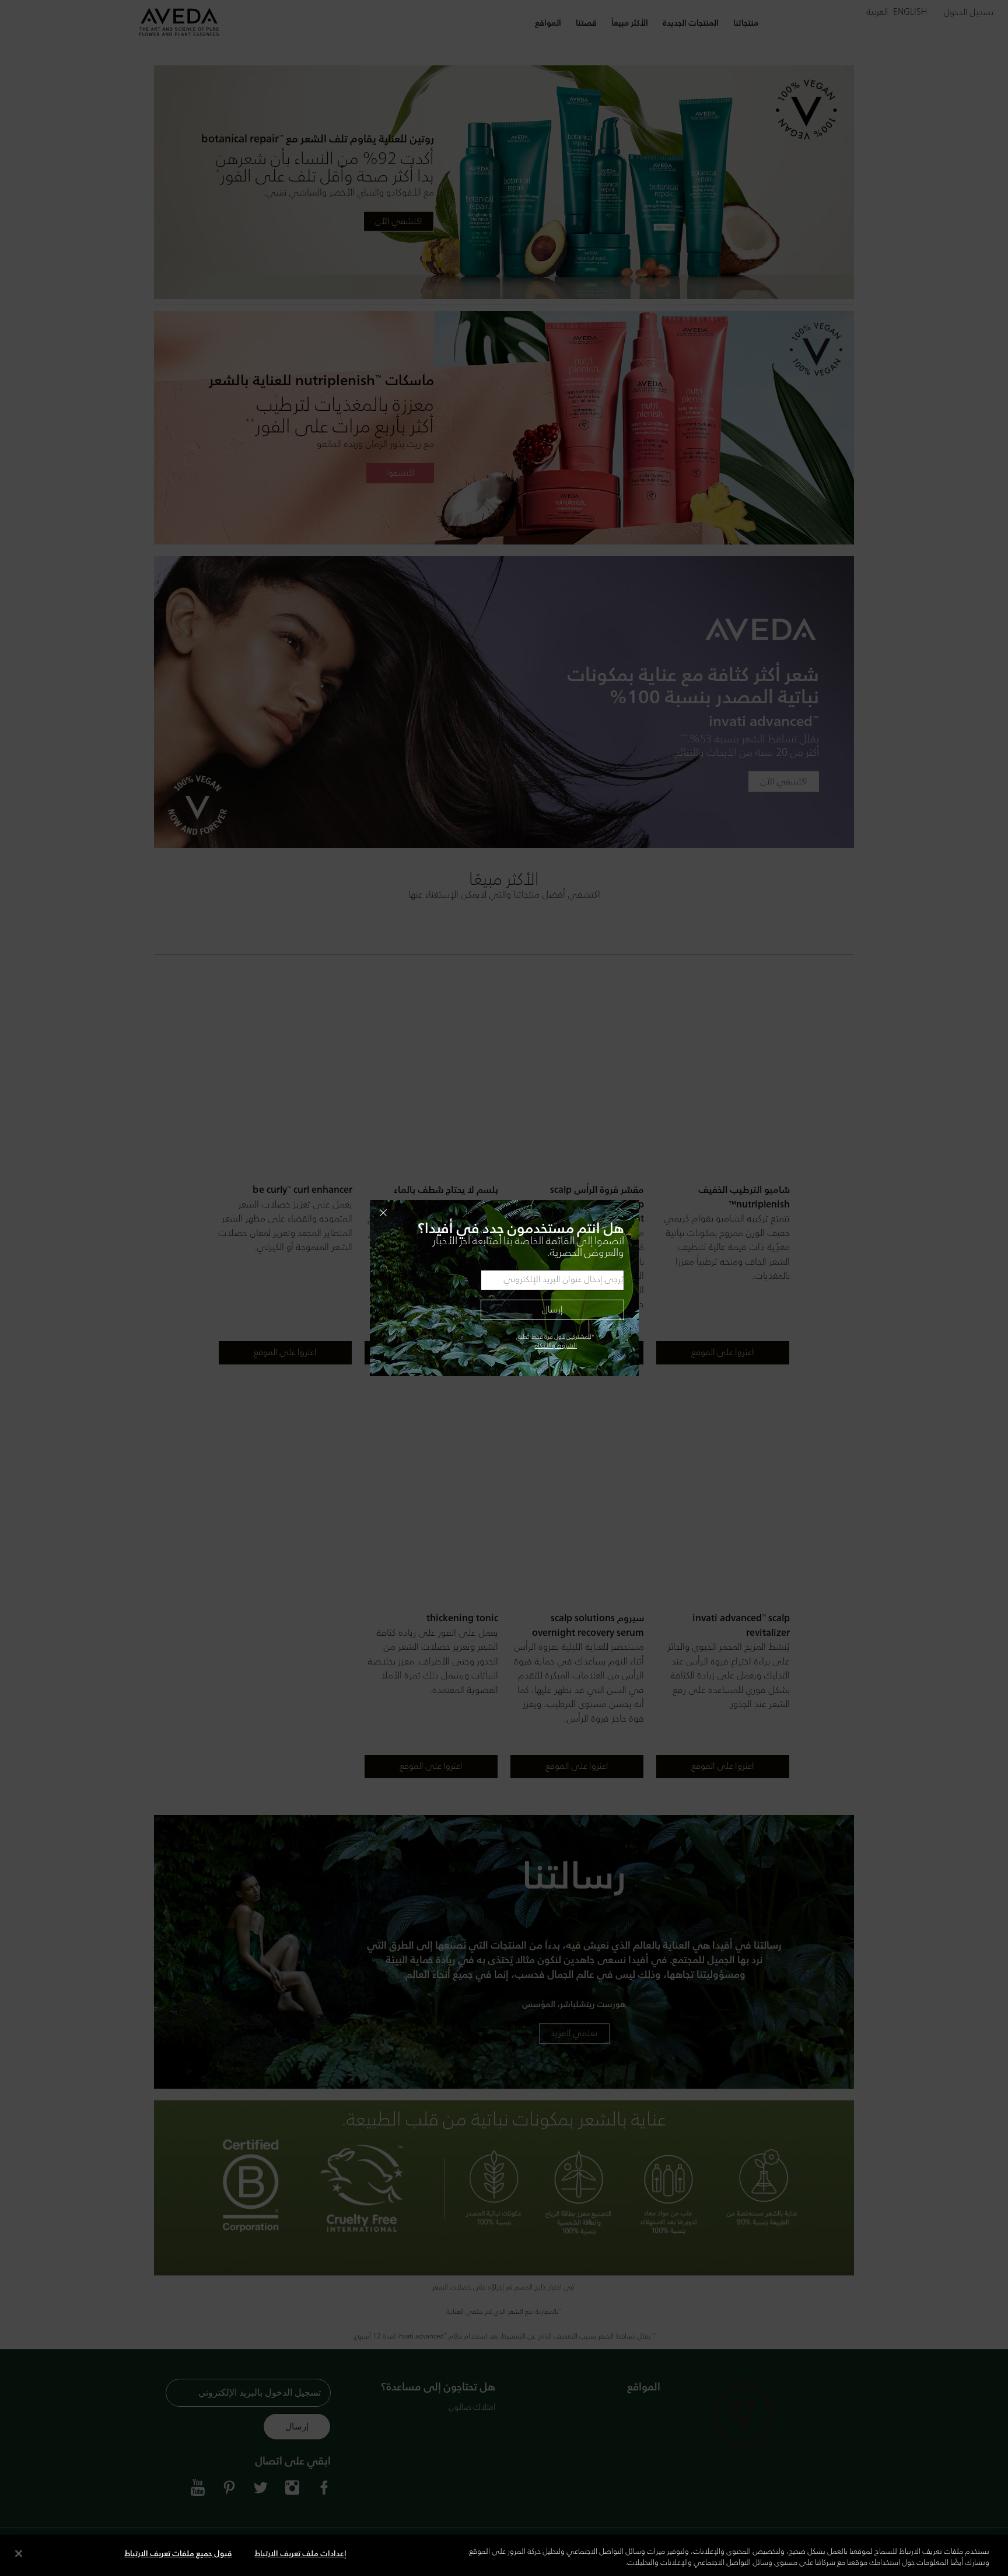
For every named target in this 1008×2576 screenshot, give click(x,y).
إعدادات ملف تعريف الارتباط (300, 2554)
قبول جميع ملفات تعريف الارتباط (178, 2554)
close (503, 1213)
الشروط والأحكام (555, 1346)
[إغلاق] (19, 2553)
